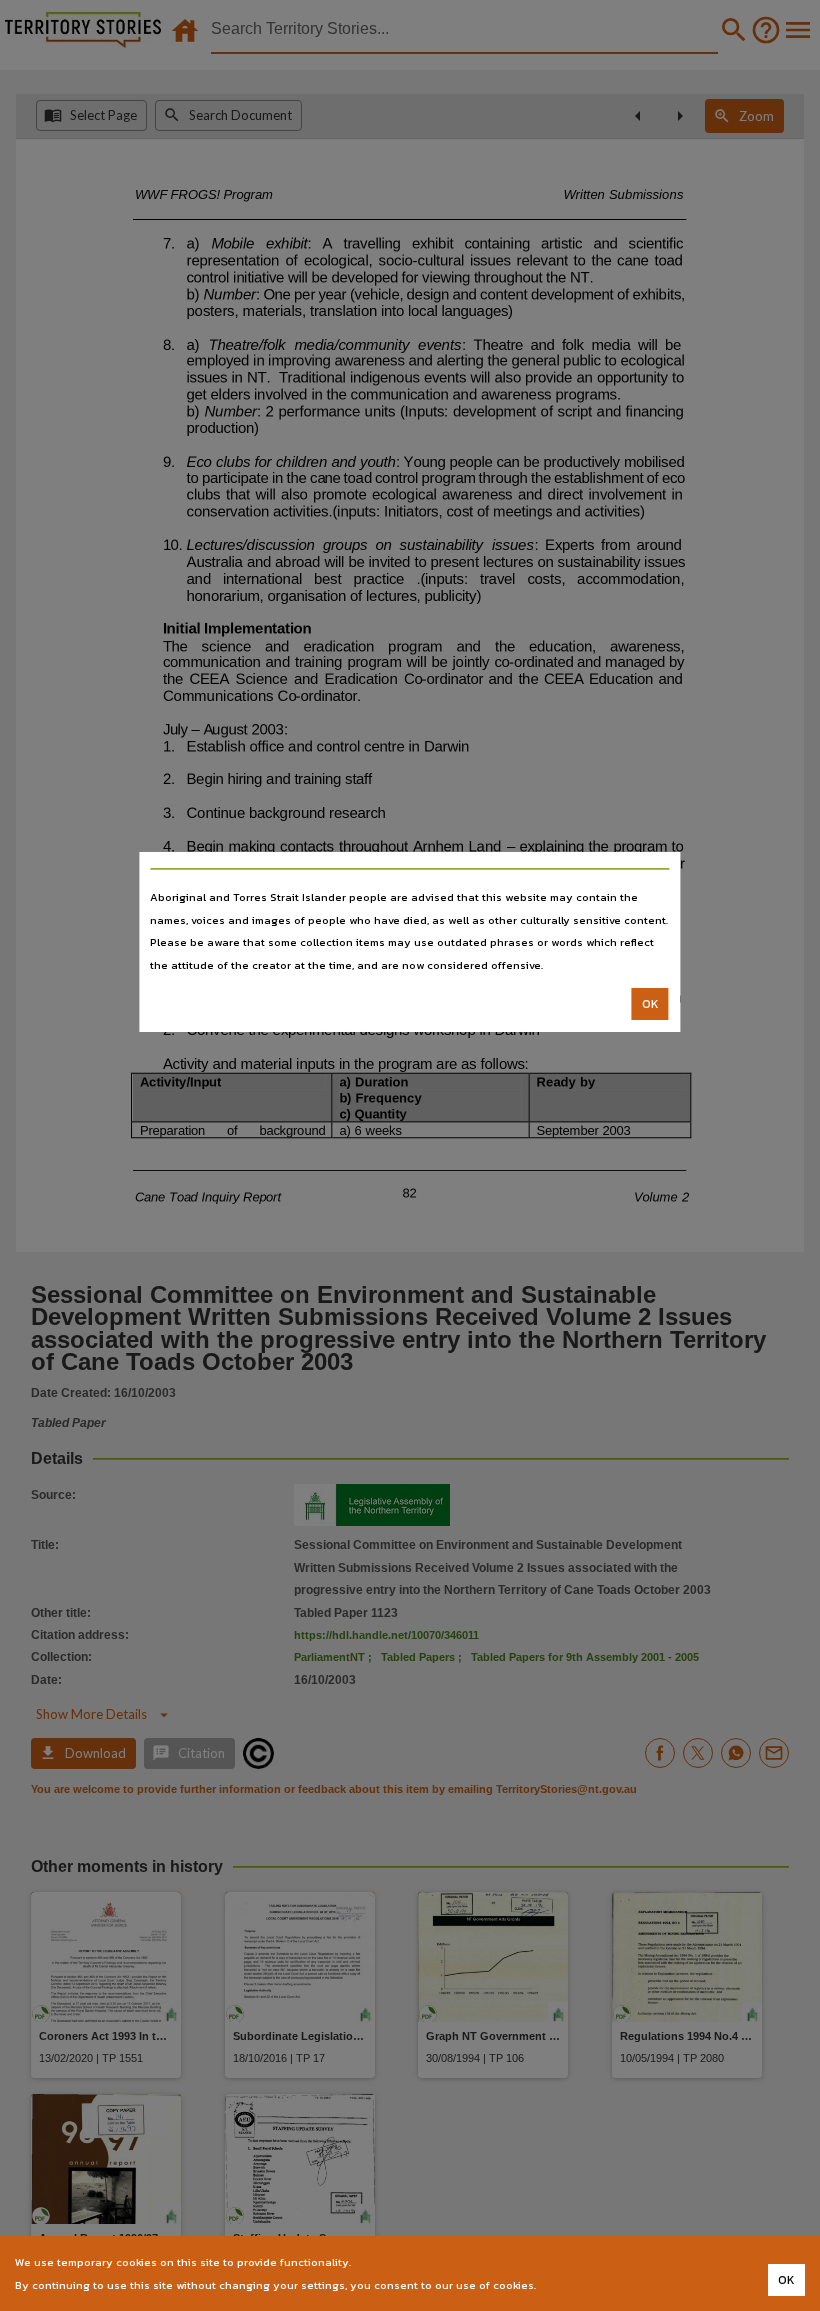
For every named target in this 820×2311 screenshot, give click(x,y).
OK (650, 1004)
